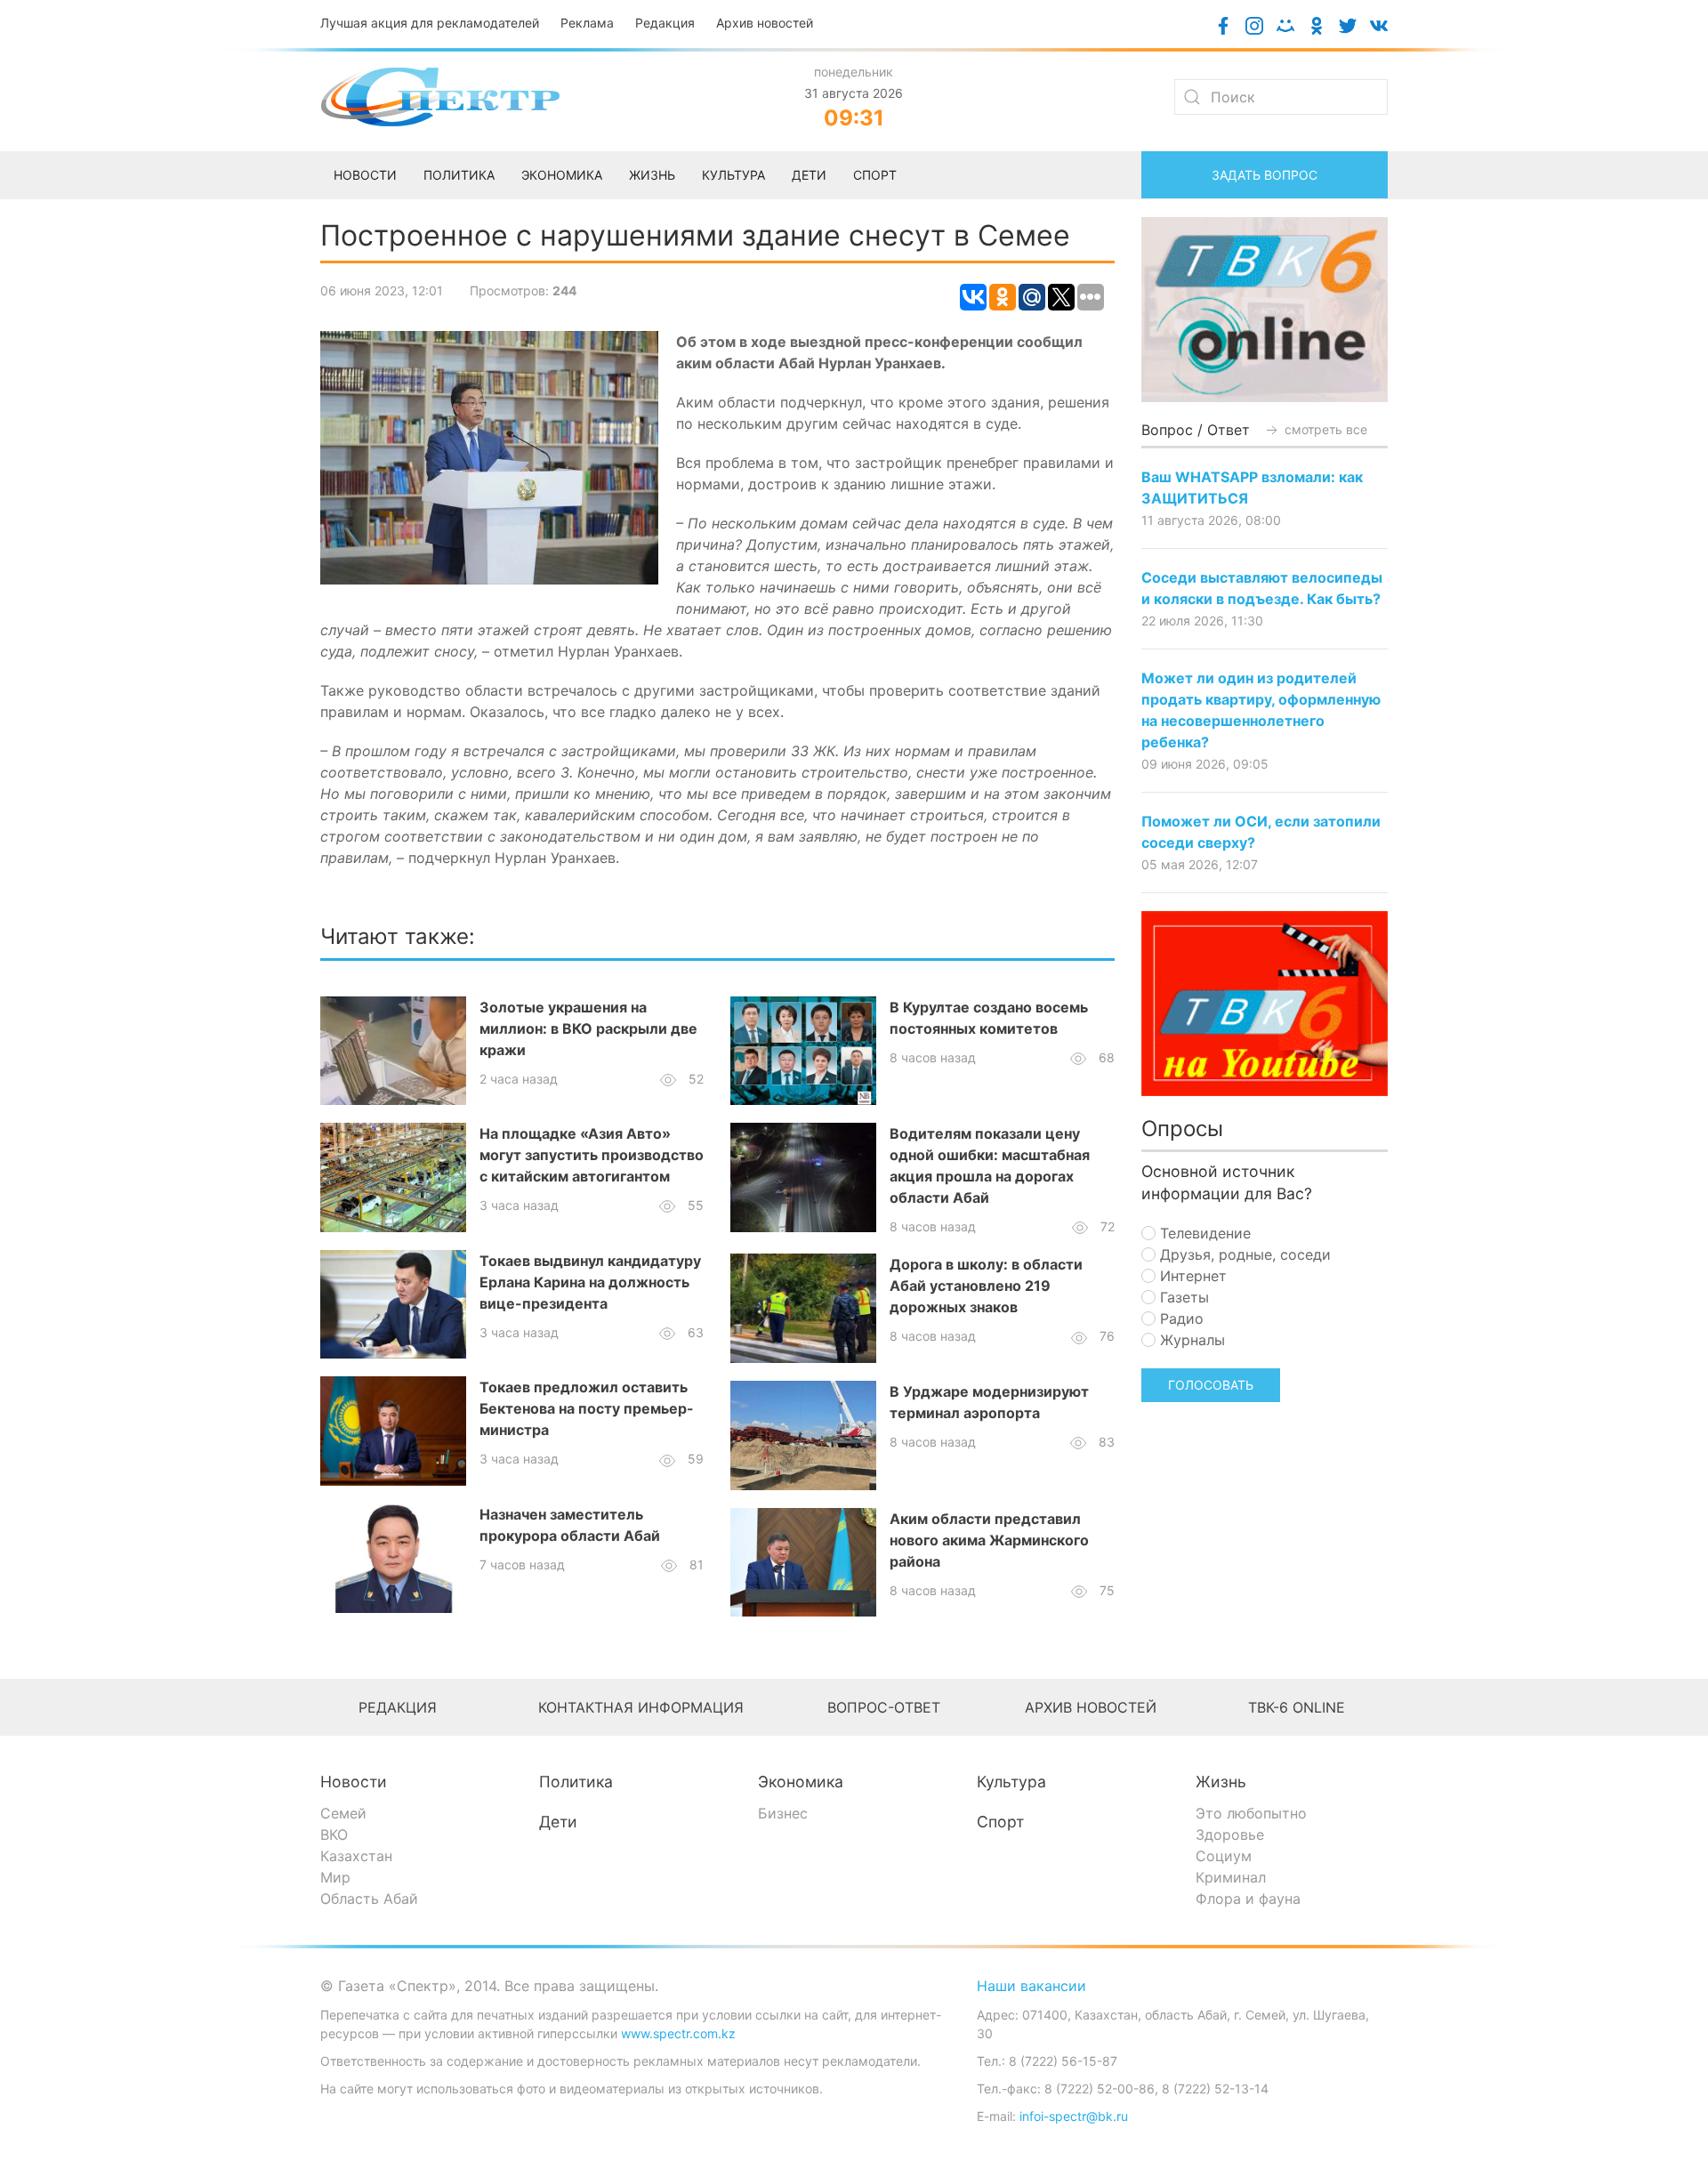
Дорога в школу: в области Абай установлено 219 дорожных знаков (986, 1286)
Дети (558, 1822)
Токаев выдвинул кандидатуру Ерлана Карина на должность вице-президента (590, 1282)
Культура (1011, 1782)
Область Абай (369, 1899)
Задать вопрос (1265, 175)
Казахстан (356, 1856)
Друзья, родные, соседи (1243, 1254)
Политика (576, 1782)
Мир (335, 1877)
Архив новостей (765, 23)
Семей (343, 1813)
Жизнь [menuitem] (652, 175)
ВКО (334, 1834)
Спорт (1000, 1822)
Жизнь (1221, 1782)
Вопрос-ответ (884, 1707)
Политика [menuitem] (459, 175)
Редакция (665, 23)
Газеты (1182, 1297)
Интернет (1191, 1276)
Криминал (1231, 1877)
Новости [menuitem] (365, 175)
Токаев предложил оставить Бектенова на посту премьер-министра (587, 1408)
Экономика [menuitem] (562, 175)
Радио (1180, 1318)
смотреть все (1324, 429)
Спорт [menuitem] (875, 175)
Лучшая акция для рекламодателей (430, 23)
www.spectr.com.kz (678, 2033)
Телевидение (1203, 1233)
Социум (1224, 1856)
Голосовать (1211, 1385)
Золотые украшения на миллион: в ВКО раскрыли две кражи (588, 1028)
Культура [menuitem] (733, 175)
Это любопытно (1251, 1813)
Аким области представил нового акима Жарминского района (989, 1540)
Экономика (801, 1782)
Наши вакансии (1031, 1986)
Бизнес (783, 1813)
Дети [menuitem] (809, 175)
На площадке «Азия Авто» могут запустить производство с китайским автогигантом (592, 1155)
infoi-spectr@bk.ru (1074, 2116)
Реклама (587, 23)
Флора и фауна (1248, 1899)
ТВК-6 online (1297, 1707)
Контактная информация (641, 1707)
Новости (354, 1782)
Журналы (1190, 1340)
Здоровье (1230, 1834)
